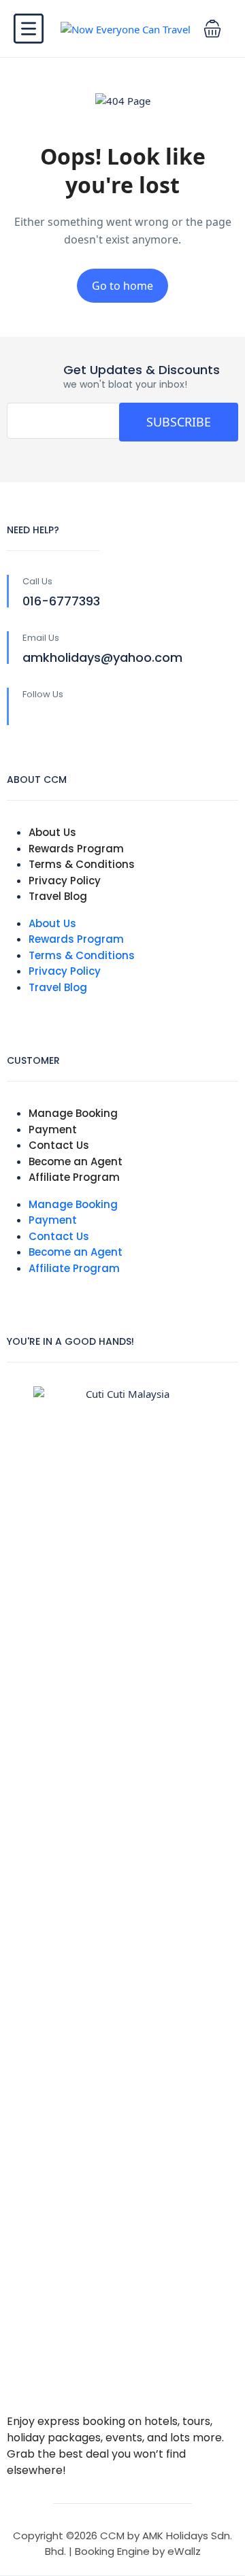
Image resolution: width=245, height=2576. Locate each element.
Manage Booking (73, 1113)
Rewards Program (76, 849)
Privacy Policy (65, 881)
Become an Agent (76, 1161)
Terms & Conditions (82, 864)
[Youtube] (88, 717)
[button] (212, 29)
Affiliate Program (74, 1177)
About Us (52, 832)
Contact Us (59, 1145)
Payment (53, 1130)
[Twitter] (60, 717)
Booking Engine (112, 2551)
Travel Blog (58, 896)
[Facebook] (31, 717)
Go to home (122, 286)
